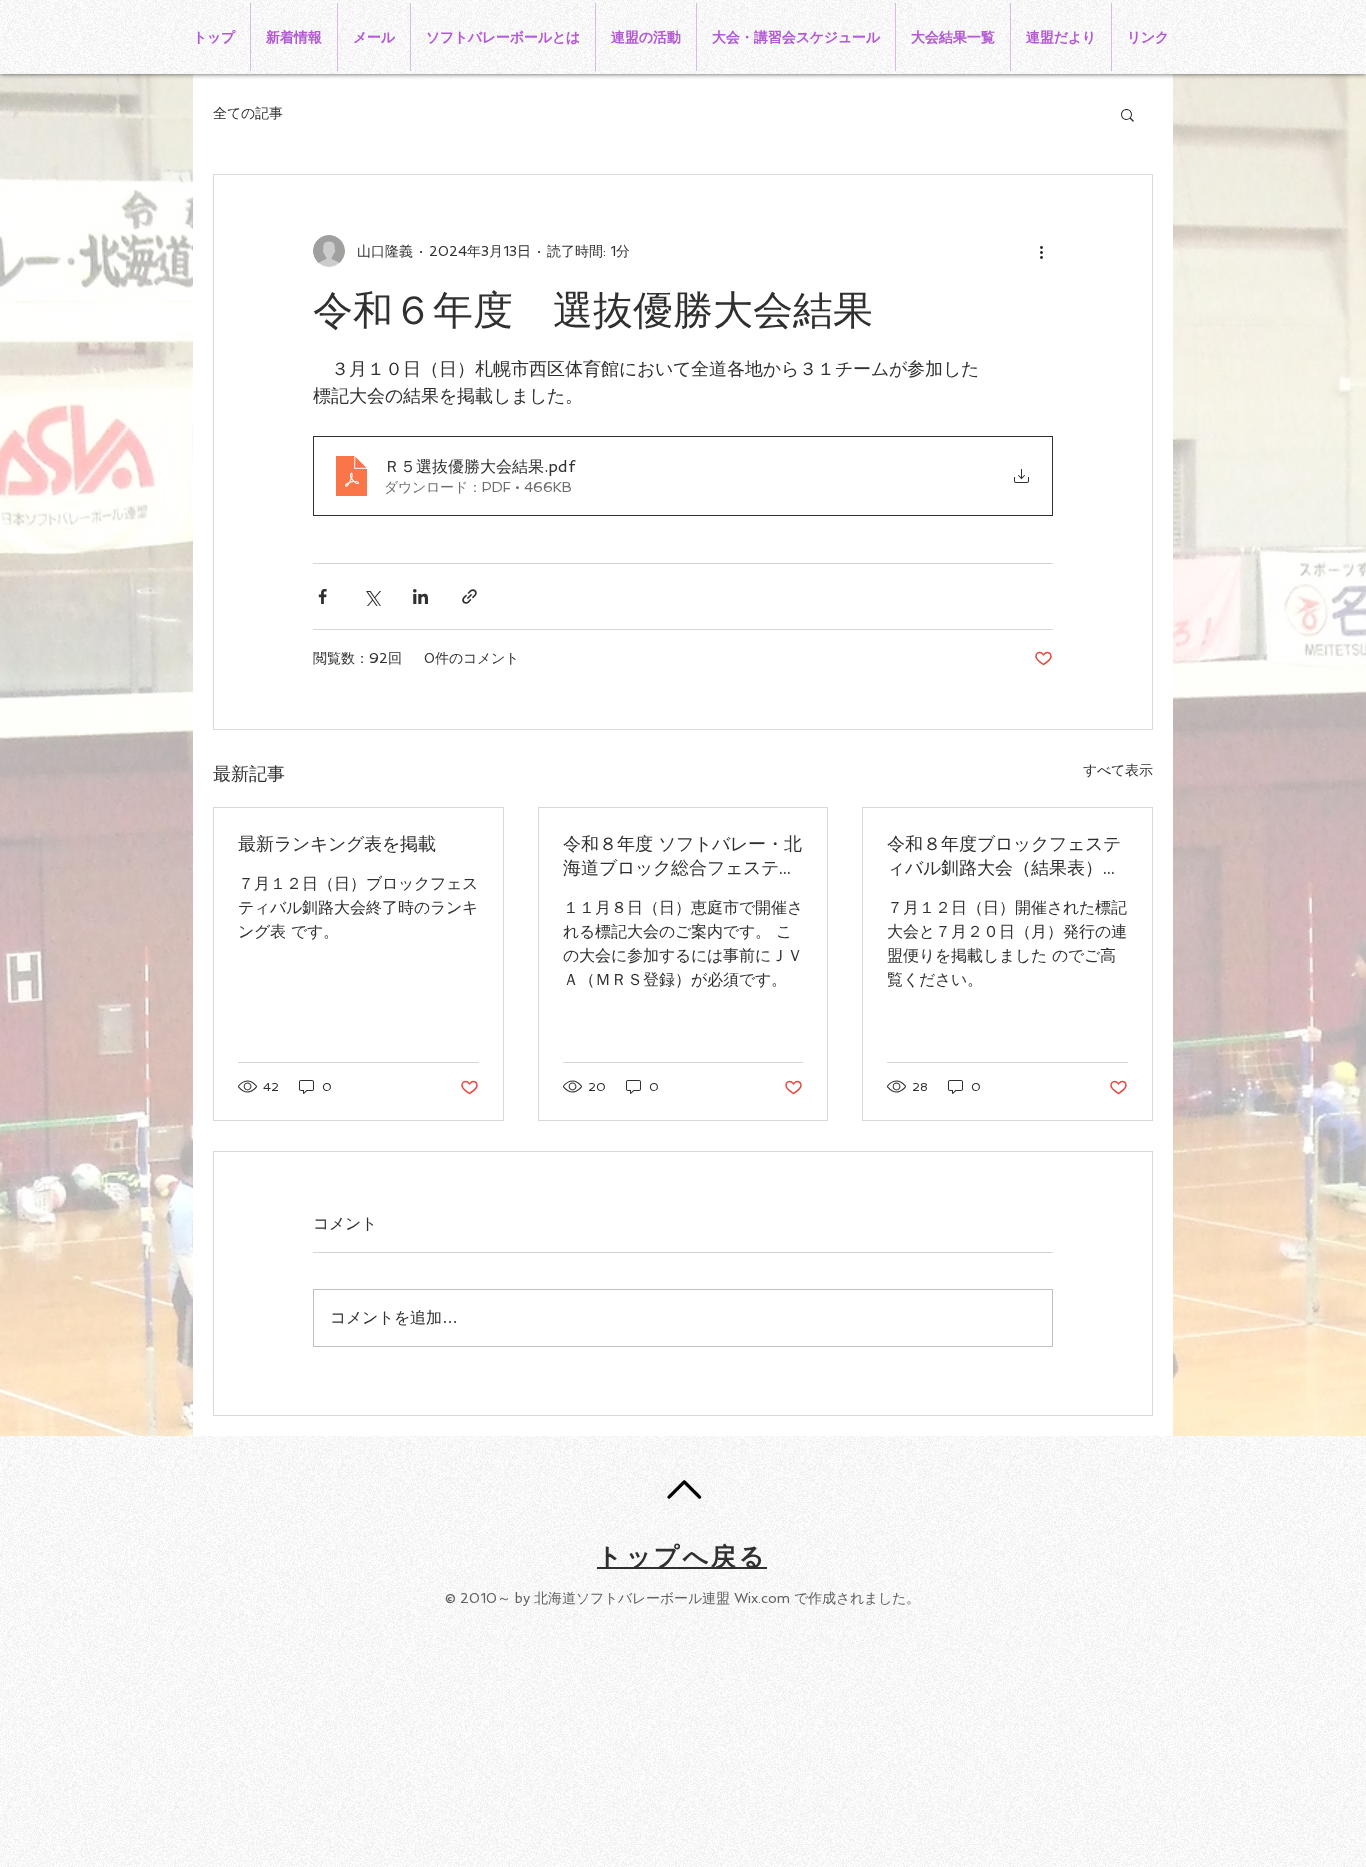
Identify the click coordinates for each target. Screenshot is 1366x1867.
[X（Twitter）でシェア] (371, 596)
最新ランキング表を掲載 (337, 843)
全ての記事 (248, 113)
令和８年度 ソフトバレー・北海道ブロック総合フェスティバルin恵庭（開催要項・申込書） (682, 856)
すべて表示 (1118, 770)
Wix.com (762, 1598)
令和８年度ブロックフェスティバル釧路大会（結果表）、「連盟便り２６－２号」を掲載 (1004, 856)
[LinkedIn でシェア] (420, 596)
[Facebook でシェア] (322, 596)
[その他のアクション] (1041, 251)
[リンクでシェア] (469, 596)
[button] (1127, 114)
